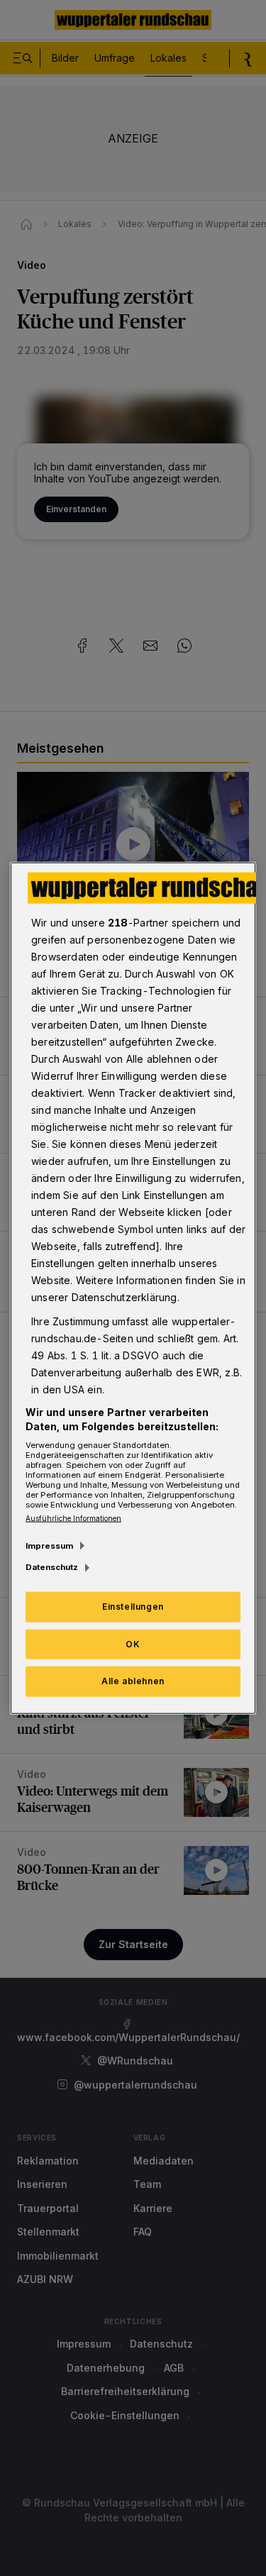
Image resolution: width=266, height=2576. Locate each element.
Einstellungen (133, 1606)
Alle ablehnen (133, 1681)
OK (133, 1643)
